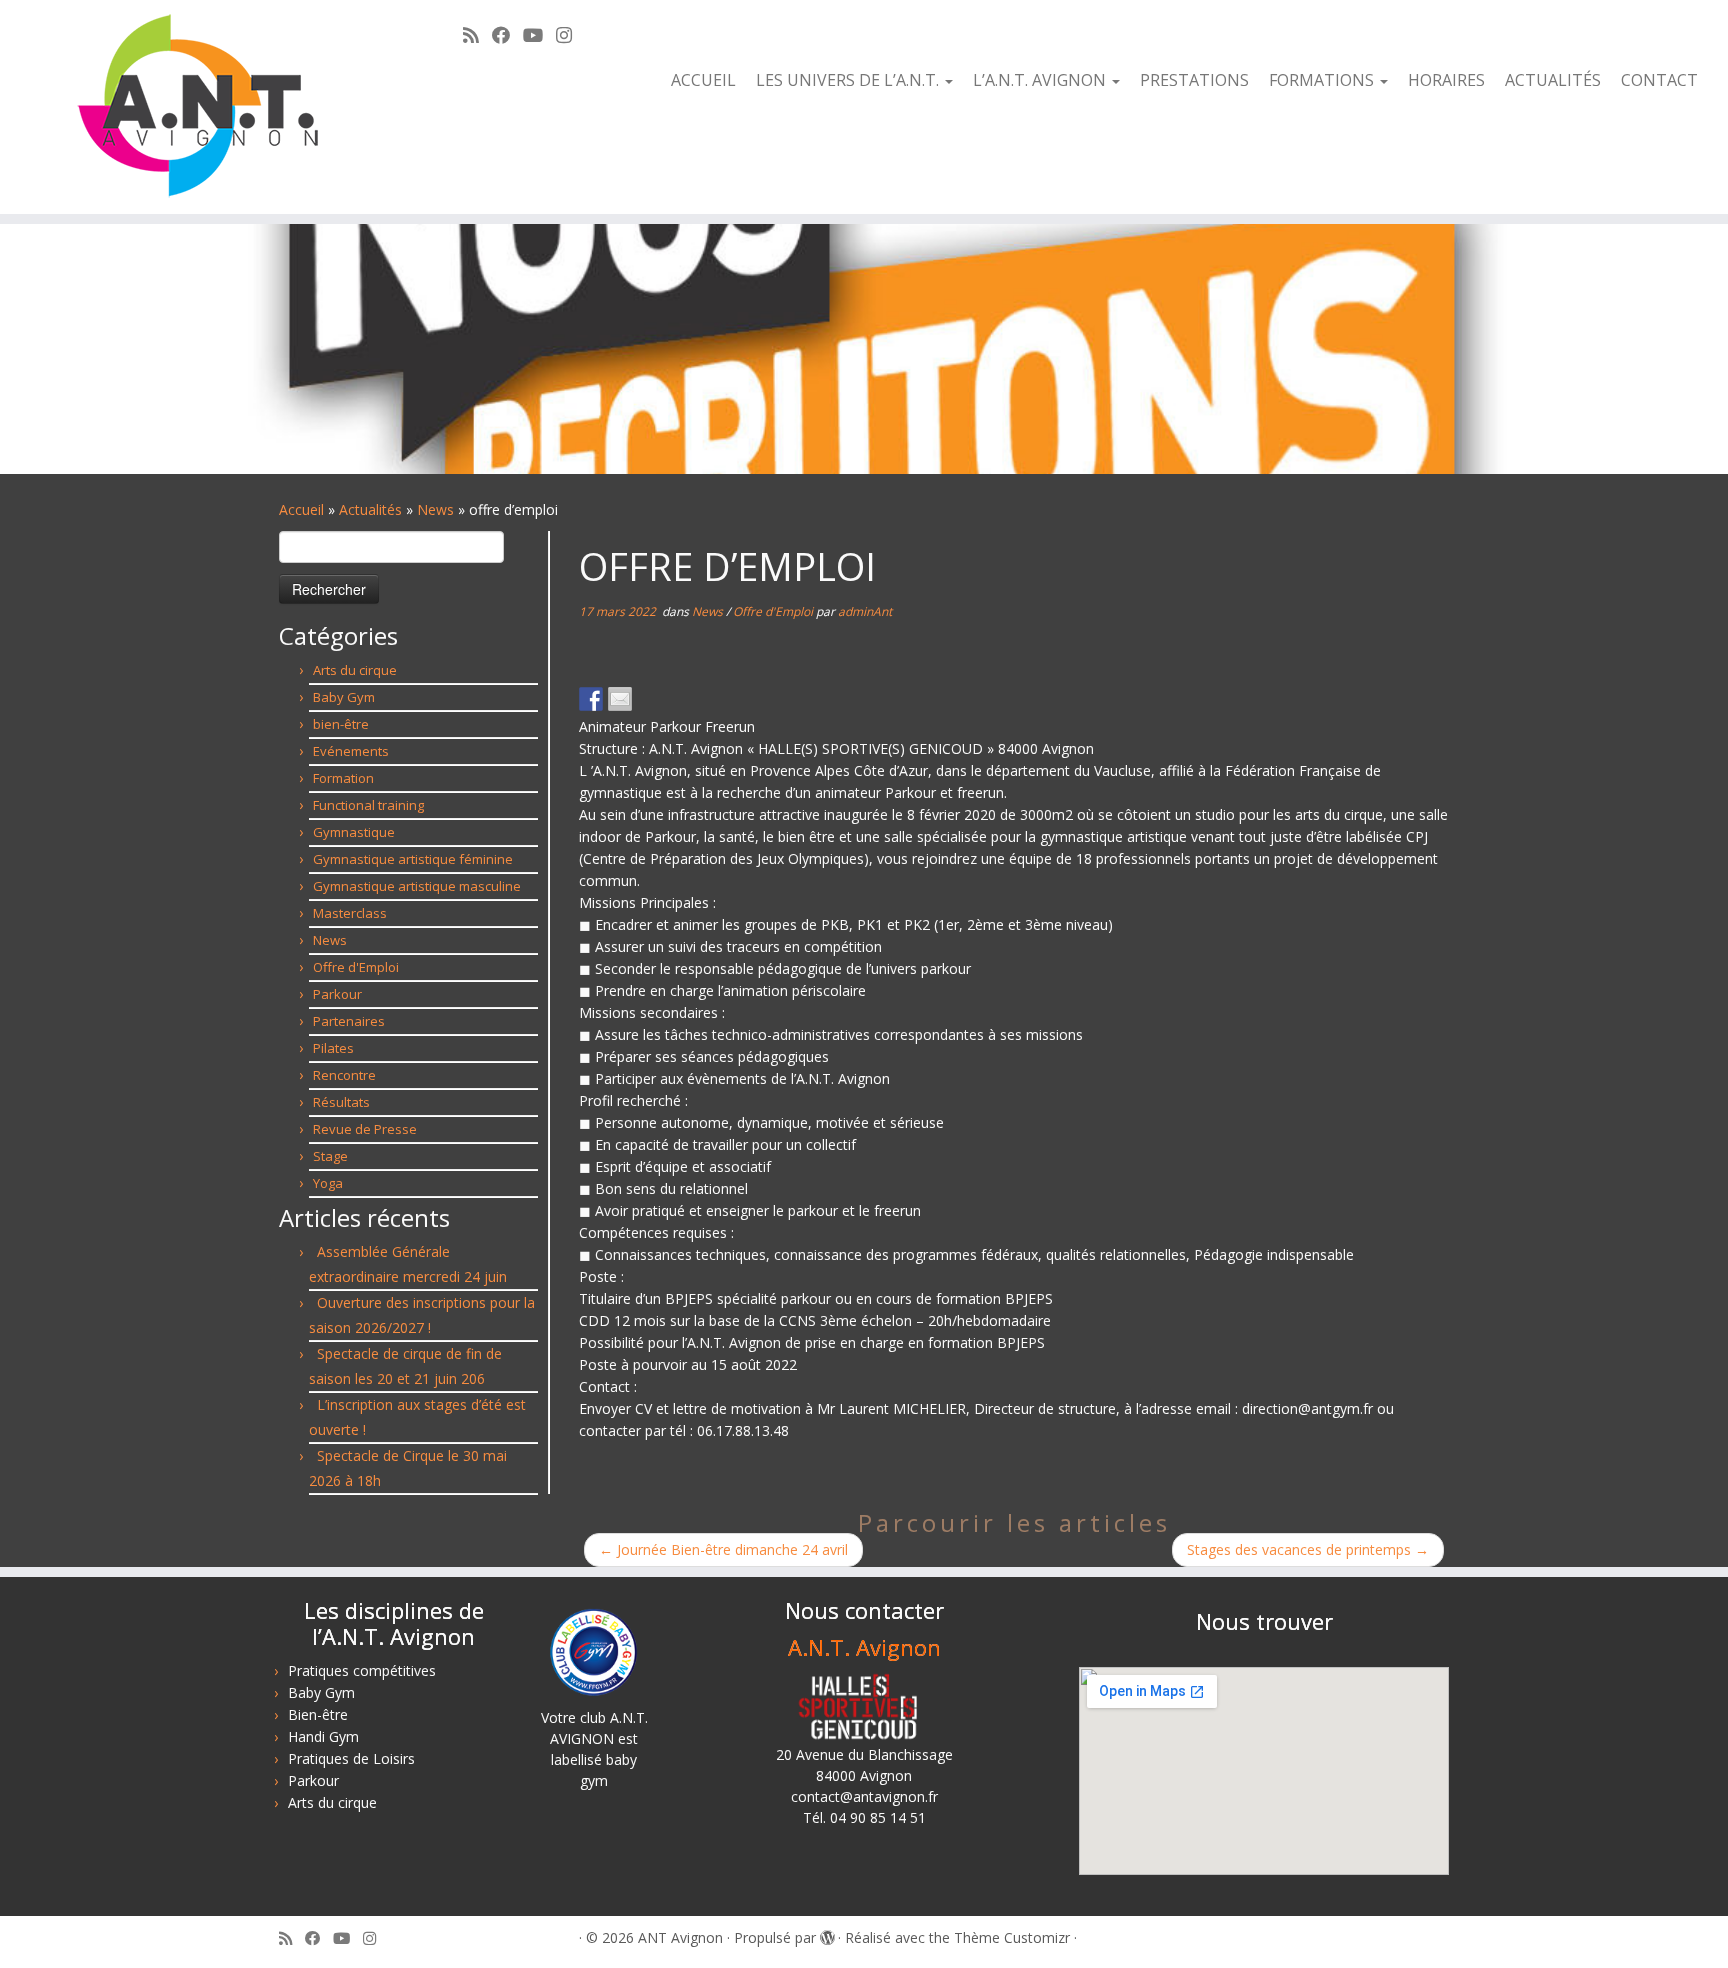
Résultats (341, 1102)
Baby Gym (344, 697)
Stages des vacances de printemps (1308, 1549)
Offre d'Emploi (356, 967)
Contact (1659, 80)
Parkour (337, 994)
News (435, 509)
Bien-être (318, 1714)
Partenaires (349, 1021)
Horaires (1446, 80)
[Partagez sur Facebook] (591, 699)
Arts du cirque (355, 670)
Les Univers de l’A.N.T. (849, 80)
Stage (330, 1156)
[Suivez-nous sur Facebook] (507, 35)
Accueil (703, 80)
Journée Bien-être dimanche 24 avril (723, 1549)
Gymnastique (354, 832)
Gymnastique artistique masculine (417, 886)
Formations (1323, 80)
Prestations (1194, 80)
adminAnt (865, 611)
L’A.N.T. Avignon (1041, 80)
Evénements (351, 751)
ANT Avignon (680, 1937)
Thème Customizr (1012, 1937)
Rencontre (344, 1075)
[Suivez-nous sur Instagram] (570, 35)
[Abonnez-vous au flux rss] (477, 35)
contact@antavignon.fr (864, 1796)
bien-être (341, 724)
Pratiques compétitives (362, 1670)
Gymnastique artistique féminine (413, 859)
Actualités (1553, 80)
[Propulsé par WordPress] (827, 1934)
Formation (343, 778)
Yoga (328, 1183)
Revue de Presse (365, 1129)
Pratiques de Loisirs (351, 1758)
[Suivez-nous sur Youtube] (539, 35)
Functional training (368, 805)
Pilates (333, 1048)
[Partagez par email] (620, 699)
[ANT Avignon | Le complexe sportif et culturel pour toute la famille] (199, 107)
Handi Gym (323, 1736)
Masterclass (350, 913)
